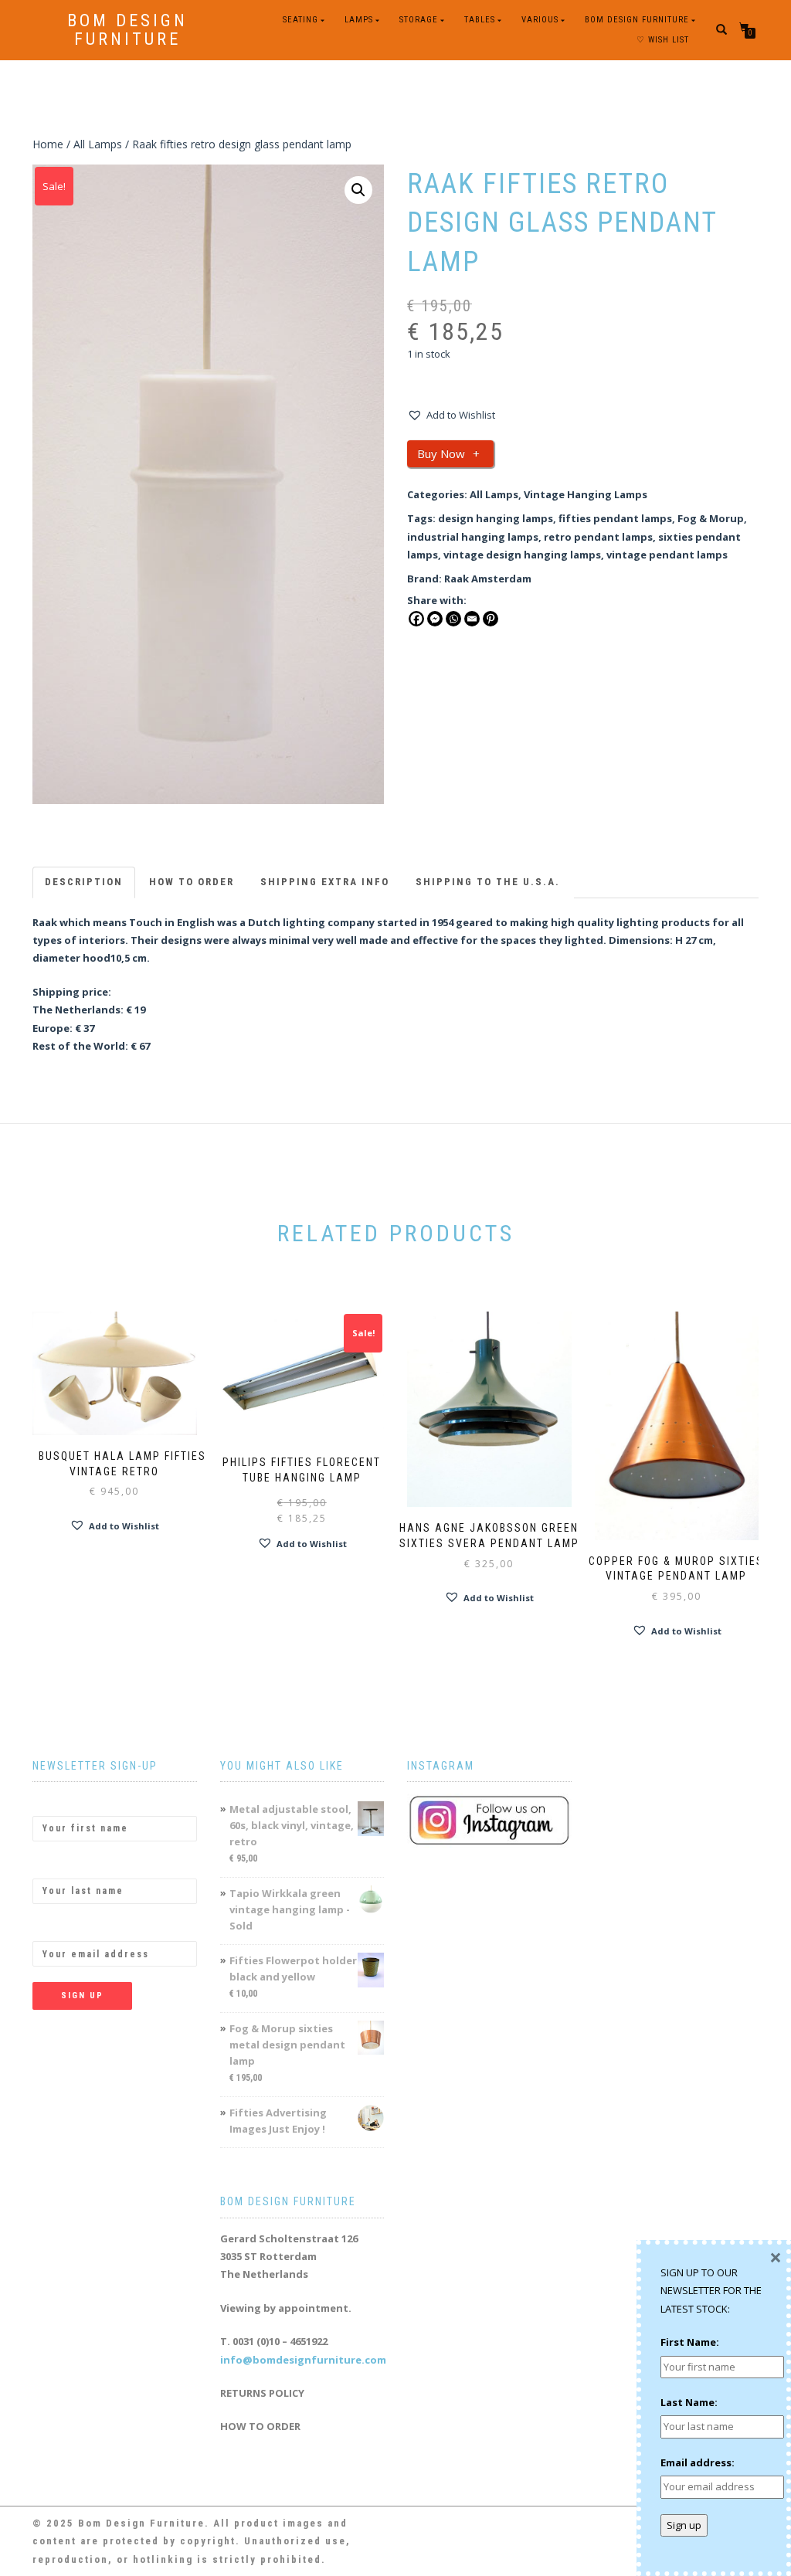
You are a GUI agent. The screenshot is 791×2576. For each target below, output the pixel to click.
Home (48, 144)
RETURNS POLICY (262, 2393)
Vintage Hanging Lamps (586, 494)
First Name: (62, 1802)
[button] (358, 190)
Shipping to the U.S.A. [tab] (488, 882)
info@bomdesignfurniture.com (303, 2360)
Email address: (70, 1928)
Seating (300, 20)
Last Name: (61, 1865)
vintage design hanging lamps (522, 555)
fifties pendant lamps (615, 518)
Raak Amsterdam (488, 579)
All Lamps (98, 144)
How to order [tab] (192, 882)
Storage (419, 20)
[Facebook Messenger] (435, 619)
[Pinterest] (491, 619)
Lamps (359, 20)
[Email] (472, 619)
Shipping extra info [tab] (325, 882)
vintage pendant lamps (667, 555)
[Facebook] (416, 619)
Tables (480, 20)
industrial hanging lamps (473, 537)
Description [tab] (84, 882)
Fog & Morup (711, 518)
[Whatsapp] (453, 619)
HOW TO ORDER (260, 2426)
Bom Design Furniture (127, 30)
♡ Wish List (663, 40)
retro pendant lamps (598, 537)
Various (540, 20)
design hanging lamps (496, 518)
